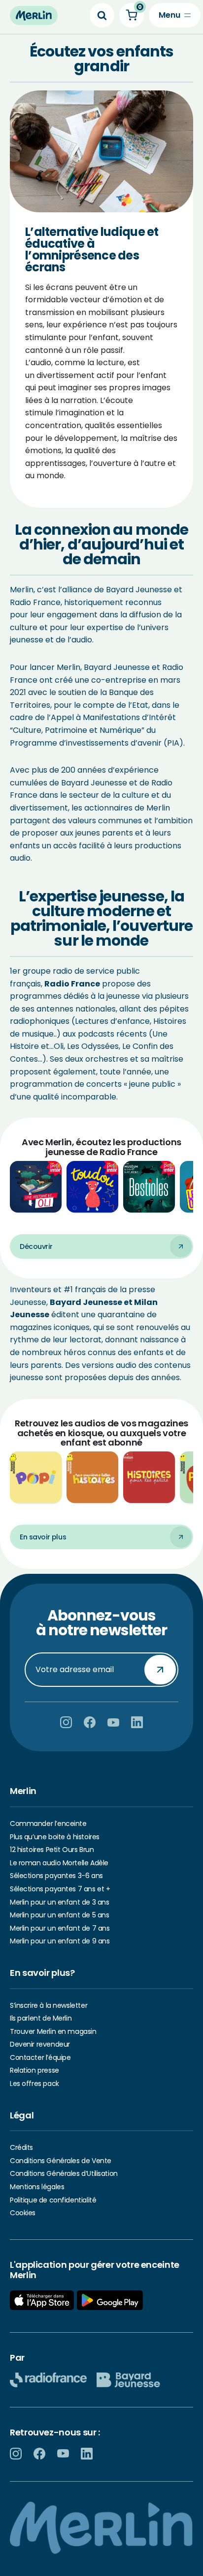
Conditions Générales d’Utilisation (64, 2173)
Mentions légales (37, 2187)
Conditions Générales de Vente (61, 2161)
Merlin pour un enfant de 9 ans (60, 1941)
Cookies (23, 2213)
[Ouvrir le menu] (175, 15)
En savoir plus (43, 1537)
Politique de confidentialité (53, 2200)
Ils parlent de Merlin (41, 2018)
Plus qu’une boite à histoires (55, 1837)
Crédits (21, 2147)
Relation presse (34, 2070)
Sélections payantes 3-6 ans (56, 1876)
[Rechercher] (102, 15)
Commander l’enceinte (48, 1823)
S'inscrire (160, 1669)
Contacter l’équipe (40, 2057)
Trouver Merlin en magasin (53, 2031)
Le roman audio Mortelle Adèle (59, 1863)
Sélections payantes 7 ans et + (60, 1889)
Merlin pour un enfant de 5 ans (59, 1915)
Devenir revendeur (40, 2044)
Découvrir (36, 1246)
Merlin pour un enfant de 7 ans (60, 1928)
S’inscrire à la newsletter (49, 2005)
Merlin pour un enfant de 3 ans (59, 1902)
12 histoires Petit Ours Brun (52, 1850)
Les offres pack (34, 2084)
